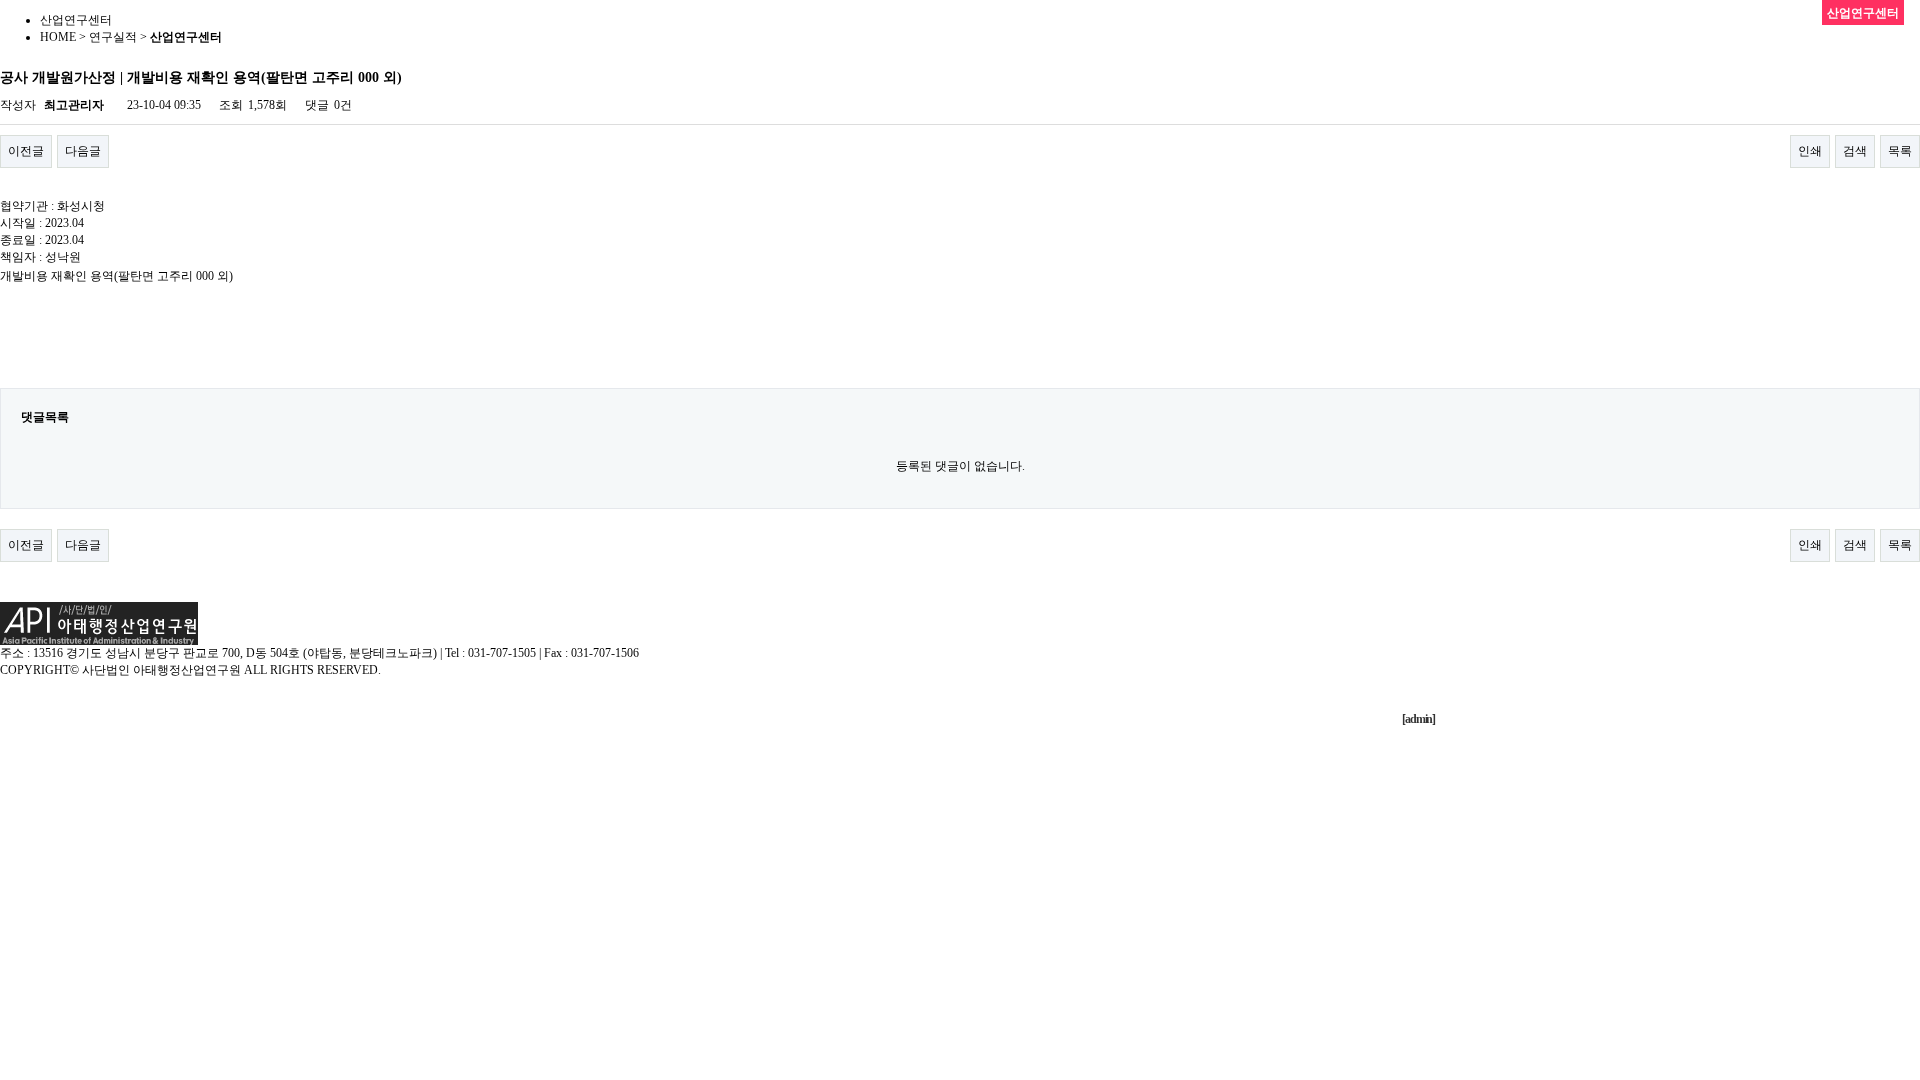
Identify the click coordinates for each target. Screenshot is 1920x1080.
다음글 (83, 151)
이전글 (26, 151)
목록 (1900, 151)
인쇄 (1810, 151)
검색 (1855, 151)
